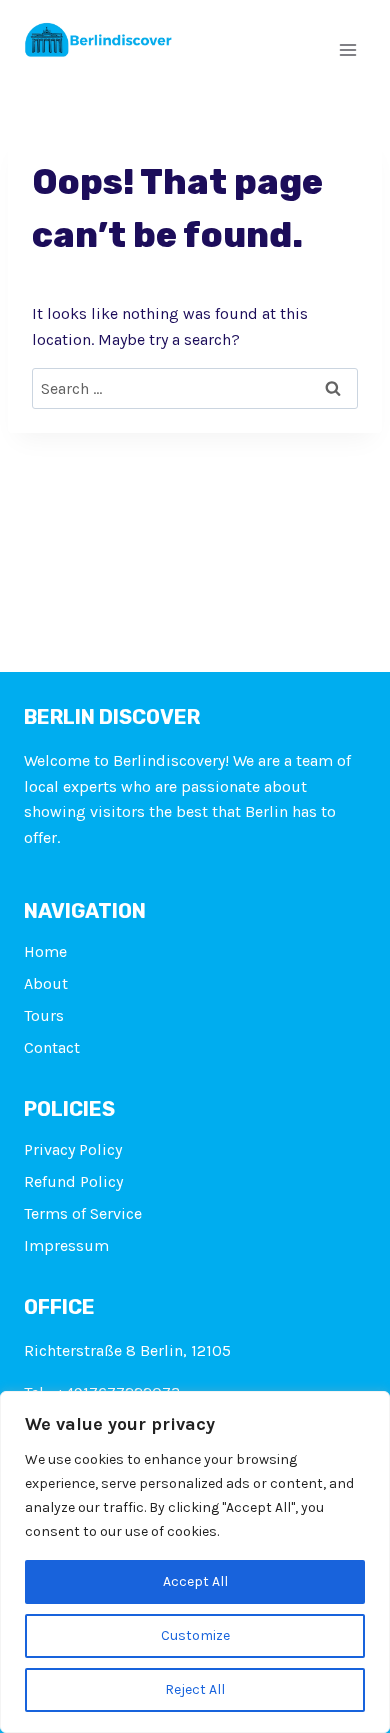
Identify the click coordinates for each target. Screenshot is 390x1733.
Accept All (195, 1581)
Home (45, 951)
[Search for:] (195, 388)
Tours (44, 1015)
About (46, 983)
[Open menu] (347, 49)
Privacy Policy (73, 1149)
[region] (195, 1562)
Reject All (195, 1689)
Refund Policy (73, 1181)
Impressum (66, 1245)
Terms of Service (83, 1213)
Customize (195, 1635)
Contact (52, 1047)
